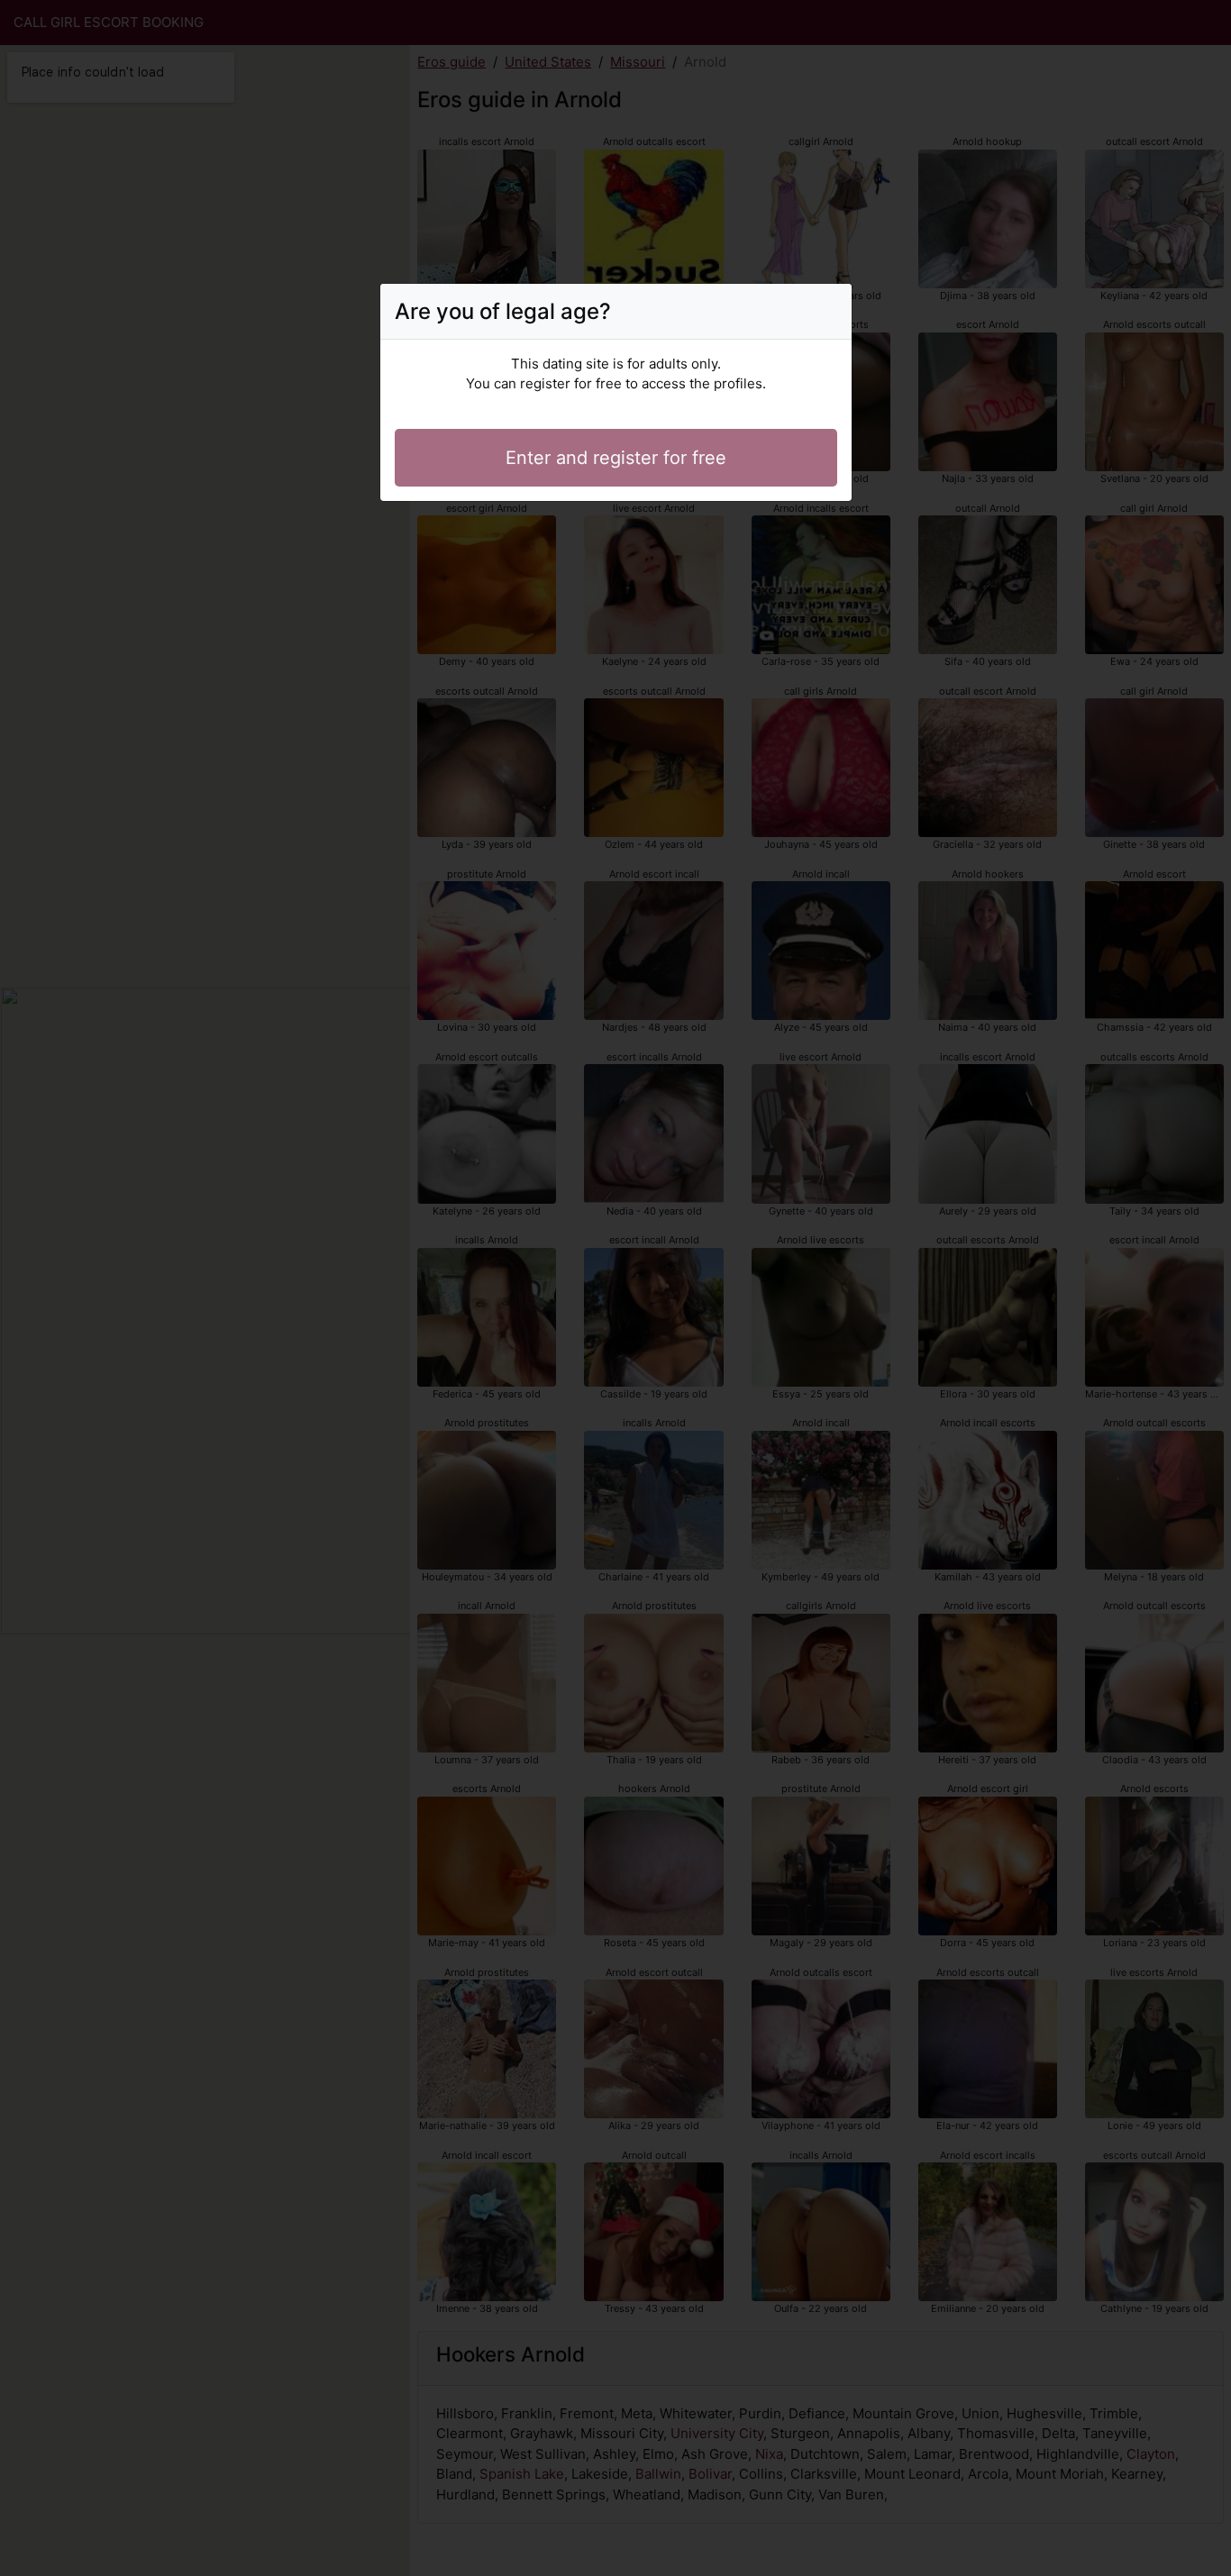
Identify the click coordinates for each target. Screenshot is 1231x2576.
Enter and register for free (616, 458)
